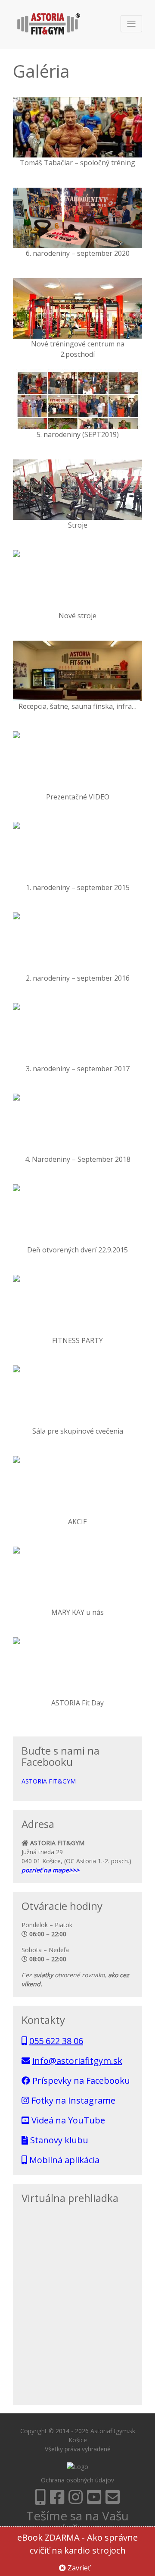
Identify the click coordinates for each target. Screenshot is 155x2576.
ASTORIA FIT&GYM (49, 1781)
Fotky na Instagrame (72, 2100)
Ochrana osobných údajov (77, 2480)
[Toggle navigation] (131, 24)
